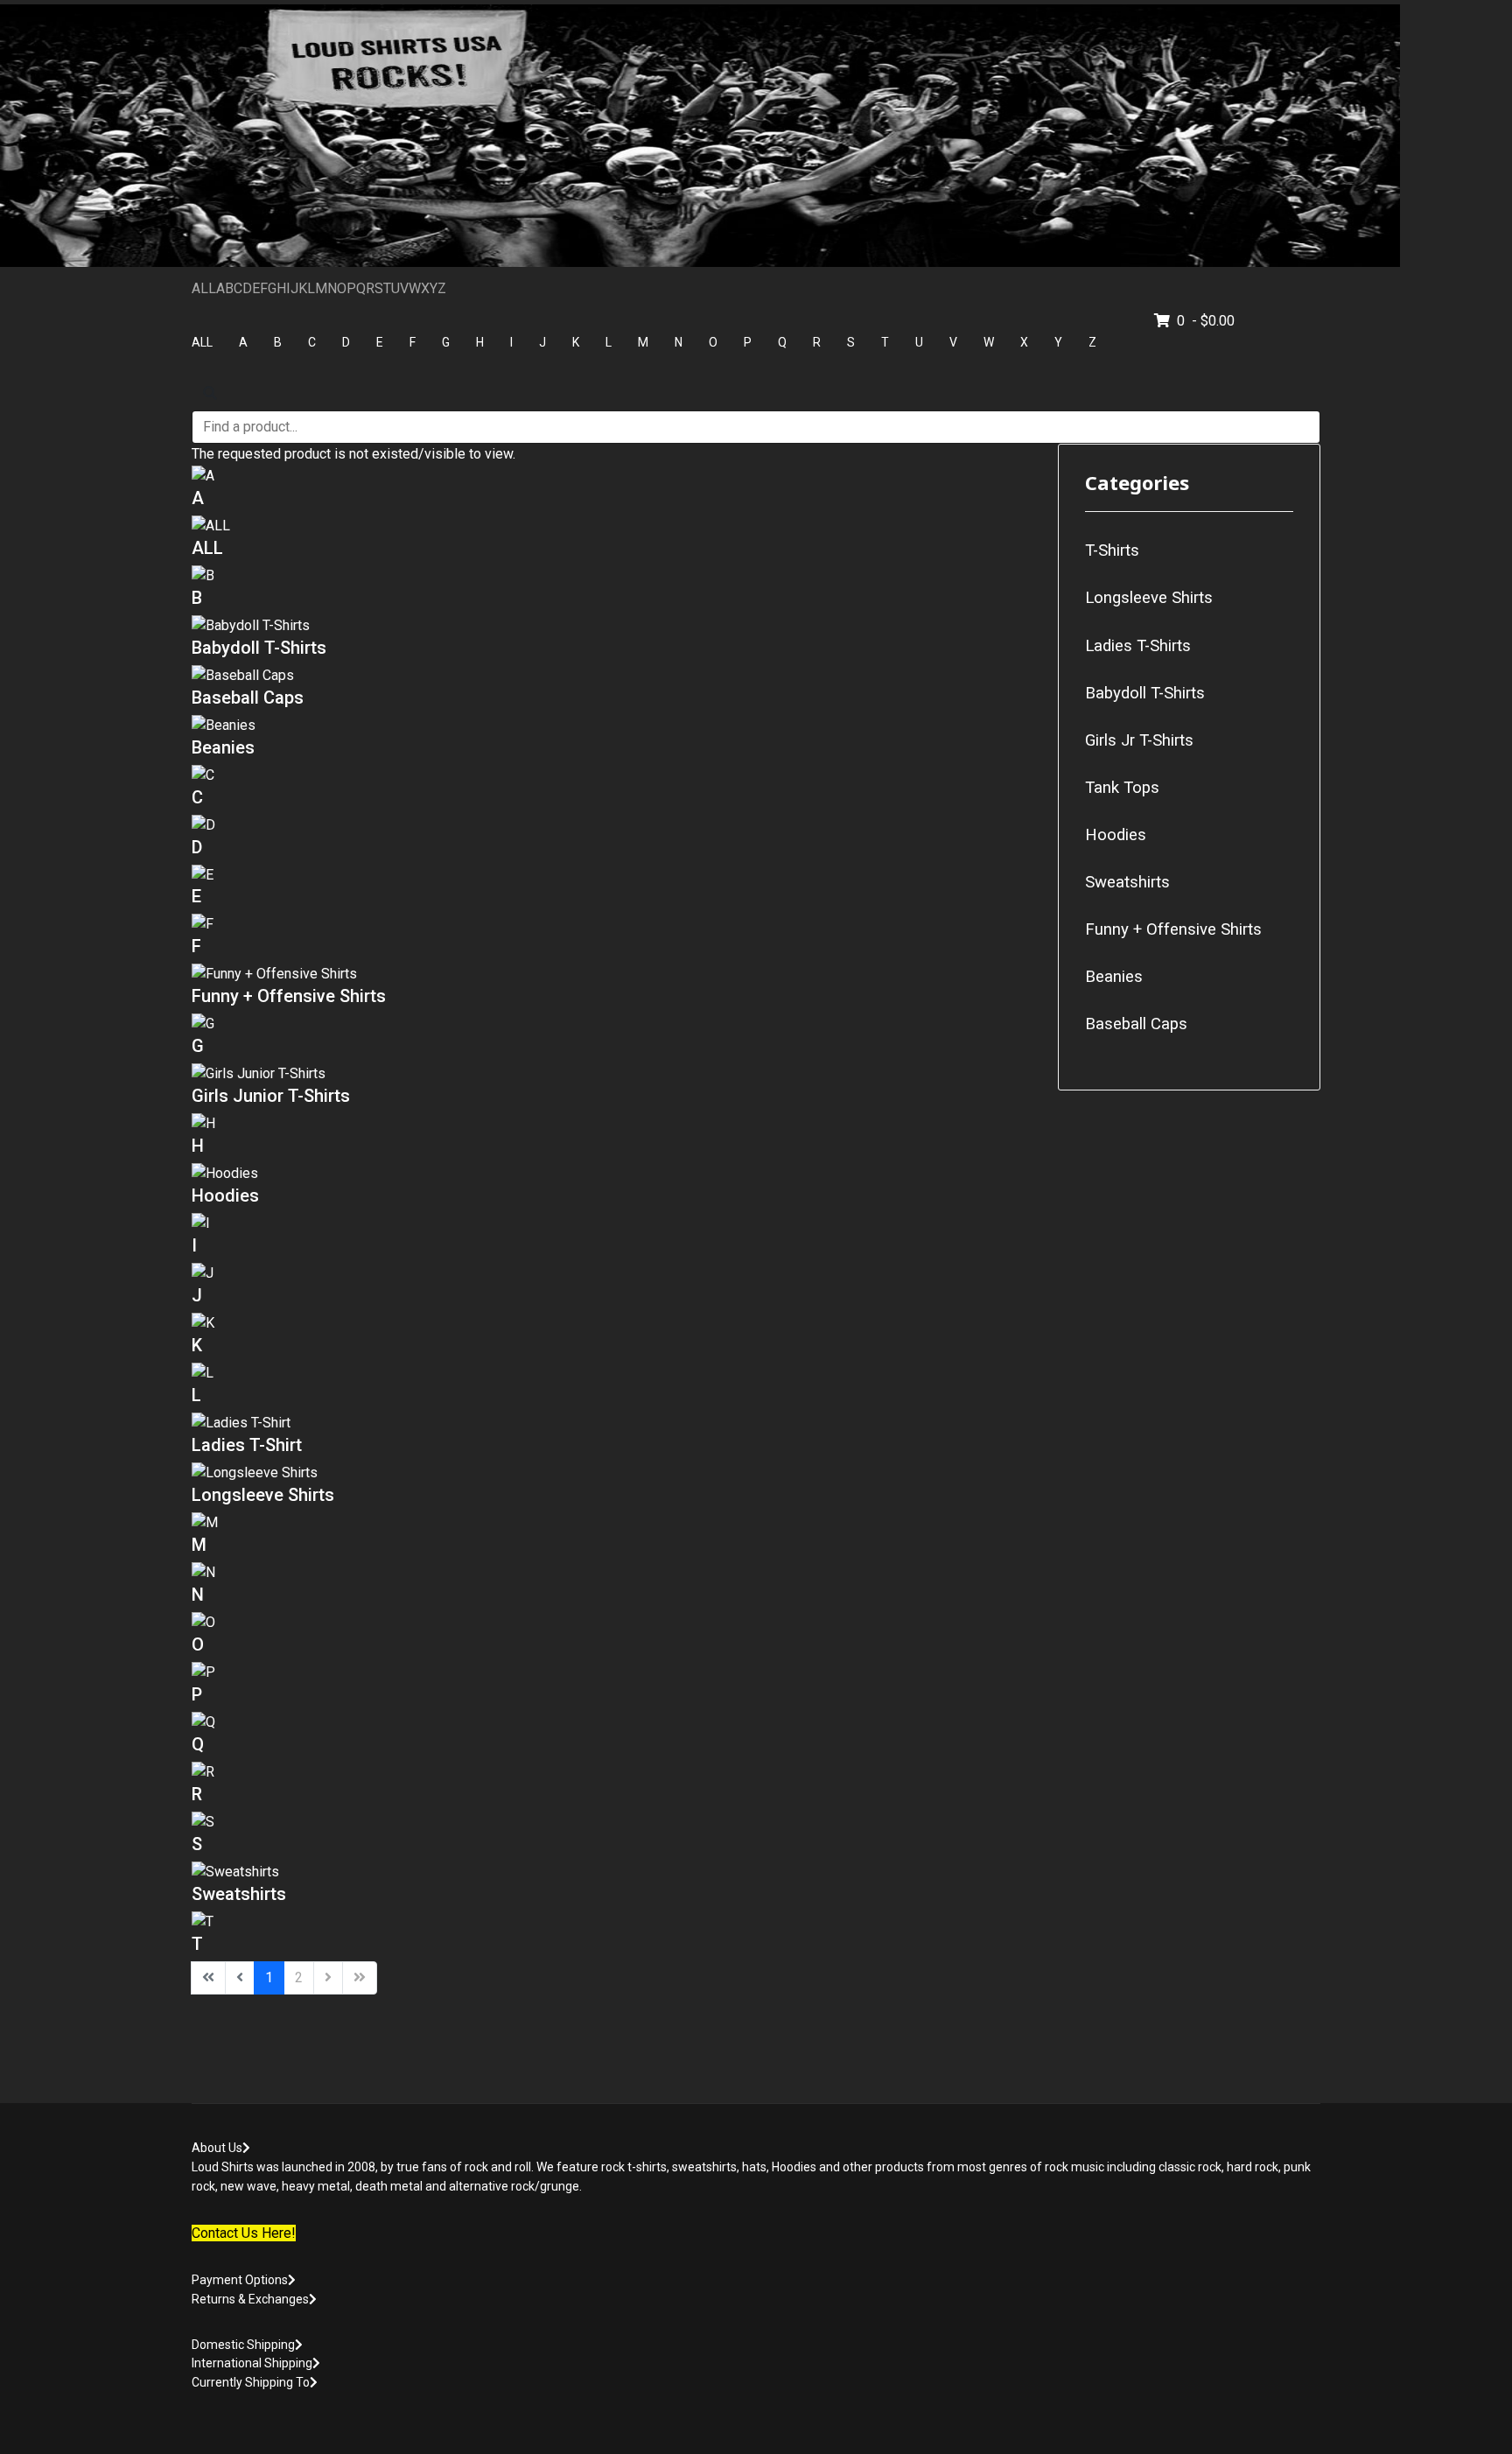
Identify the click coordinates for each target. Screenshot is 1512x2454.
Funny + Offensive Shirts (289, 996)
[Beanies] (612, 726)
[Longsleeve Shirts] (612, 1473)
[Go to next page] (328, 1978)
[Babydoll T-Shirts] (612, 626)
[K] (612, 1324)
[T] (612, 1922)
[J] (612, 1274)
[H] (612, 1124)
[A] (612, 477)
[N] (612, 1573)
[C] (612, 776)
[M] (612, 1523)
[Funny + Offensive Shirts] (612, 975)
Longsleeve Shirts (263, 1495)
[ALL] (612, 526)
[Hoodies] (612, 1174)
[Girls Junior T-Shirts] (612, 1074)
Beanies (223, 747)
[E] (612, 876)
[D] (612, 826)
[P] (612, 1673)
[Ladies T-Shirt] (612, 1423)
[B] (612, 576)
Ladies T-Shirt (247, 1445)
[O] (612, 1623)
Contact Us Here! (244, 2233)
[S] (612, 1823)
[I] (612, 1224)
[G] (612, 1024)
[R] (612, 1773)
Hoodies (225, 1195)
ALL (204, 288)
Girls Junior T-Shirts (271, 1096)
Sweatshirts (239, 1894)
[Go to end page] (360, 1978)
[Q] (612, 1723)
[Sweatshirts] (612, 1872)
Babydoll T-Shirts (259, 648)
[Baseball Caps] (612, 676)
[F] (612, 925)
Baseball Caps (248, 698)
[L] (612, 1374)
